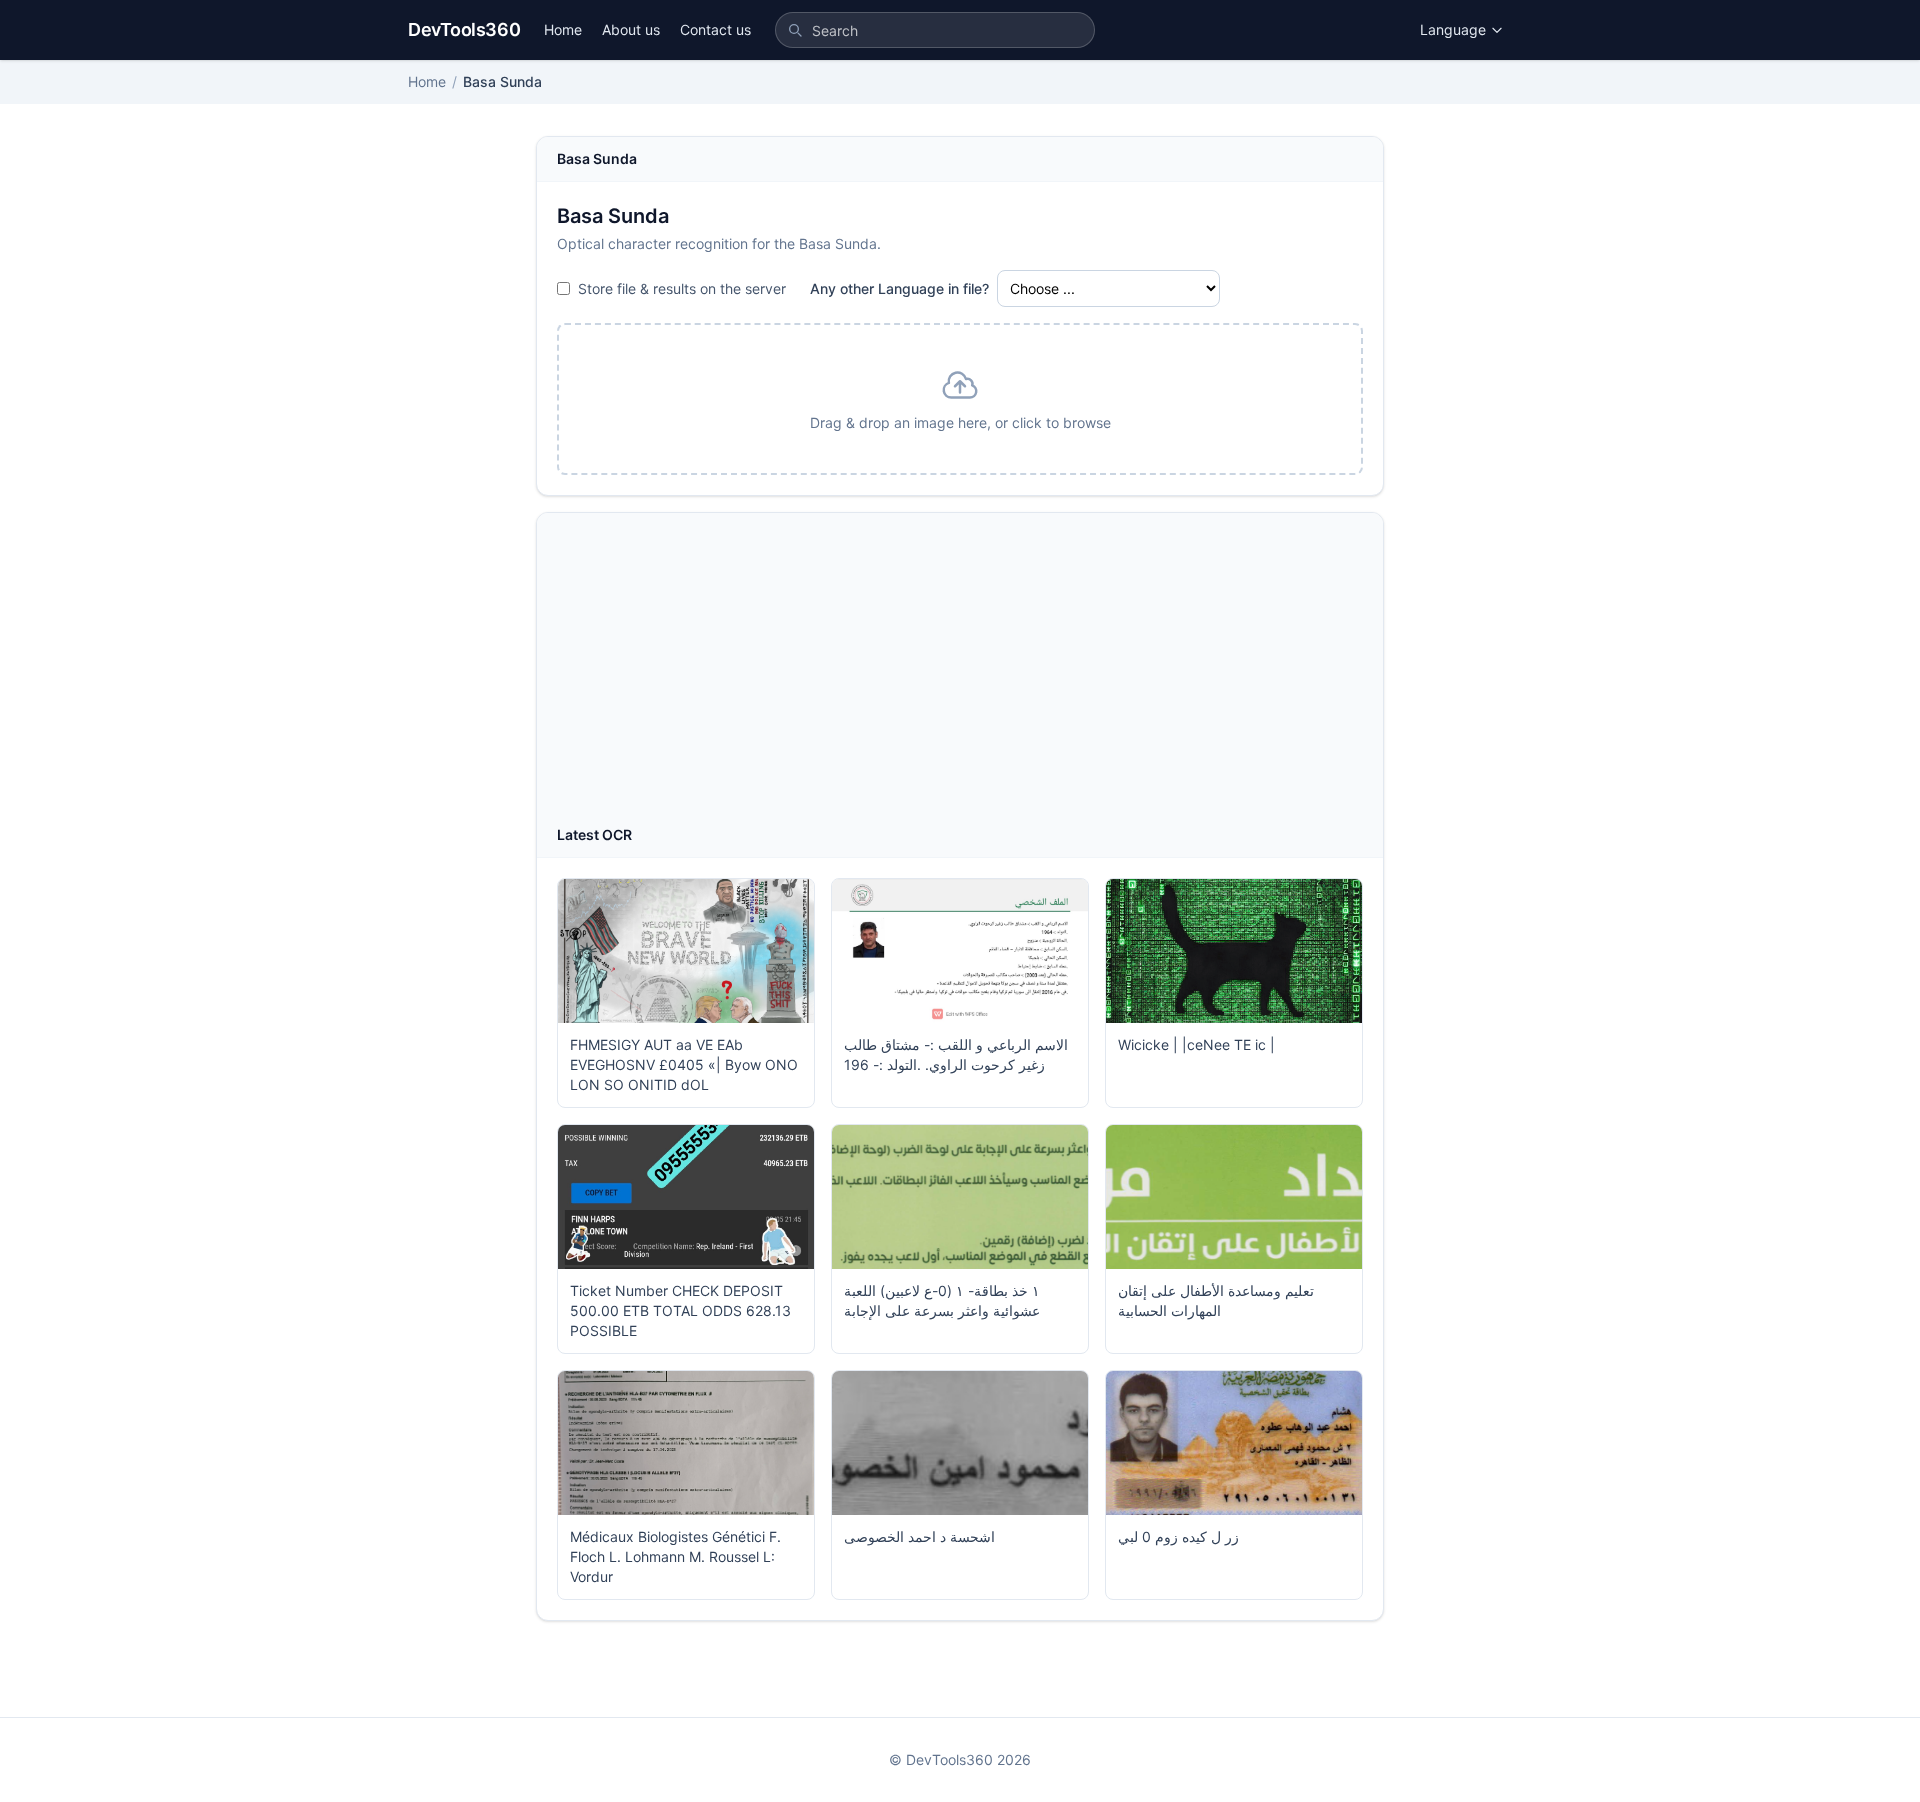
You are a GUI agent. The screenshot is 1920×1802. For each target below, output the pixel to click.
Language (1453, 29)
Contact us (715, 29)
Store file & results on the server (682, 288)
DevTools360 (464, 29)
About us (631, 29)
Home (563, 29)
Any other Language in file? (899, 288)
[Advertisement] (960, 675)
